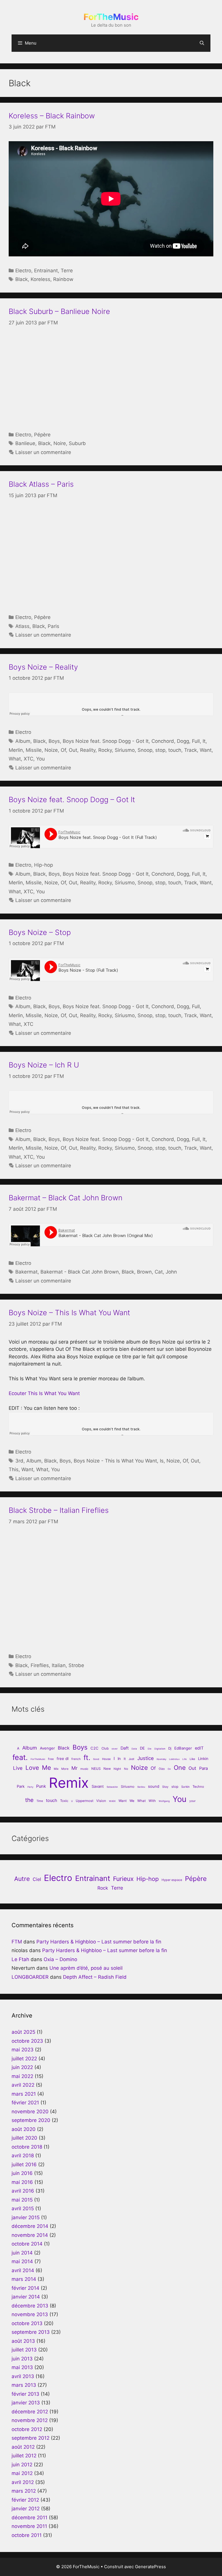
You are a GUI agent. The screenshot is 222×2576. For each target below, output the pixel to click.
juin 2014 (22, 2253)
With (152, 1801)
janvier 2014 (26, 2297)
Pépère (42, 435)
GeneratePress (150, 2567)
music (84, 1769)
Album (23, 741)
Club (105, 1748)
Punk (41, 1786)
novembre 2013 (30, 2314)
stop (160, 750)
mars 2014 (24, 2279)
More (65, 1769)
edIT (199, 1748)
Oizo (162, 1769)
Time (40, 1801)
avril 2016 (23, 2191)
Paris (53, 626)
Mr (74, 1768)
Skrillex (141, 1787)
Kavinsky (161, 1759)
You (40, 759)
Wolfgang (164, 1801)
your (193, 1801)
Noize (51, 750)
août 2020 (24, 2129)
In (119, 1759)
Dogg (183, 741)
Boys (54, 741)
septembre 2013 (31, 2332)
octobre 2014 (27, 2244)
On (169, 1769)
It (204, 741)
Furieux (123, 1879)
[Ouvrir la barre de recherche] (202, 43)
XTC (28, 759)
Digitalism (160, 1749)
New (107, 1769)
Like (192, 1759)
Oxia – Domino (60, 1959)
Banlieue (25, 443)
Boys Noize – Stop (40, 932)
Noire (60, 443)
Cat (159, 1272)
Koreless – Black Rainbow (52, 116)
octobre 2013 (27, 2323)
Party (30, 1787)
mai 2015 (22, 2200)
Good (96, 1759)
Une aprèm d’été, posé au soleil (86, 1968)
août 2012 (23, 2447)
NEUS (96, 1769)
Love (32, 1768)
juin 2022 (22, 2067)
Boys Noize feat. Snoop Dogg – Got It (72, 800)
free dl (63, 1759)
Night (117, 1769)
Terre (67, 271)
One (180, 1767)
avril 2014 (23, 2270)
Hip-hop (44, 865)
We (132, 1801)
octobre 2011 (27, 2535)
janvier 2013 (26, 2403)
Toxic (64, 1801)
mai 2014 (22, 2261)
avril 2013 (23, 2376)
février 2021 (25, 2103)
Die (150, 1749)
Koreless (40, 279)
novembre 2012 (30, 2420)
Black (22, 279)
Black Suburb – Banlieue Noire (59, 311)
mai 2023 (23, 2050)
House (106, 1759)
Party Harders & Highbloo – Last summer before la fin (99, 1942)
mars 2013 (24, 2385)
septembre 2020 (31, 2120)
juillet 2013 (24, 2350)
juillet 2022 (24, 2059)
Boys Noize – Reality (43, 667)
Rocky (105, 750)
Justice (146, 1758)
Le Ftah (20, 1959)
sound (154, 1786)
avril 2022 (23, 2085)
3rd (19, 1461)
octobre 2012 (27, 2429)
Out (73, 750)
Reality (88, 750)
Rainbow (63, 279)
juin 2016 (22, 2173)
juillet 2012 (24, 2456)
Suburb (77, 443)
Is (162, 1461)
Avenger (47, 1748)
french (76, 1759)
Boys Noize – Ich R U (44, 1065)
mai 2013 (22, 2367)
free (51, 1759)
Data (134, 1749)
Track (190, 750)
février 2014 (25, 2288)
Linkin (203, 1759)
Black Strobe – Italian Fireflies (59, 1510)
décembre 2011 (29, 2518)
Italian (59, 1665)
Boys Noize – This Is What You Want (69, 1313)
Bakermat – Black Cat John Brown (65, 1198)
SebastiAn (112, 1787)
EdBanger (183, 1748)
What (15, 759)
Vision (101, 1801)
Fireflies (40, 1665)
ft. (87, 1758)
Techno (198, 1787)
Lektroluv (174, 1759)
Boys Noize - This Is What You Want (115, 1461)
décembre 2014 (30, 2226)
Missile (34, 750)
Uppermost (85, 1801)
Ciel (37, 1879)
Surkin (185, 1787)
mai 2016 (22, 2182)
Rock (103, 1888)
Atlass (22, 626)
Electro (23, 271)
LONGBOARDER (30, 1977)
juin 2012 (22, 2465)
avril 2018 (23, 2156)
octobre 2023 (27, 2041)
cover (115, 1749)
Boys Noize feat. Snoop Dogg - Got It (106, 741)
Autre (22, 1879)
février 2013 (25, 2394)
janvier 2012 (26, 2509)
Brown (144, 1272)
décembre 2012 (30, 2412)
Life (185, 1759)
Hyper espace (172, 1880)
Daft (125, 1748)
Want (206, 750)
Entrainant (46, 271)
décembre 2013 (30, 2306)
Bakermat (26, 1272)
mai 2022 (22, 2076)
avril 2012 (23, 2482)
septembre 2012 (30, 2438)
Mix (56, 1769)
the (29, 1800)
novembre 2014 (30, 2235)
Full (196, 741)
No (126, 1769)
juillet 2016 (24, 2165)
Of (63, 750)
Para (203, 1768)
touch (175, 750)
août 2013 (23, 2341)
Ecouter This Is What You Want (44, 1393)
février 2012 (25, 2500)
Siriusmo (125, 750)
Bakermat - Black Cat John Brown (80, 1272)
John (171, 1272)
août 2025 (23, 2032)
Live (18, 1768)
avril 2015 (23, 2208)
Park (21, 1786)
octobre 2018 (27, 2147)
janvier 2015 (26, 2217)
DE (142, 1748)
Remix (69, 1783)
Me (46, 1767)
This (14, 1469)
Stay (165, 1787)
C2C (95, 1748)
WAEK (112, 1801)
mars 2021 (24, 2094)
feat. (20, 1757)
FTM (17, 1942)
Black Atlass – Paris (41, 484)
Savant (98, 1786)
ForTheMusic (111, 17)
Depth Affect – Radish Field (95, 1977)
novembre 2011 (29, 2526)
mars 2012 (24, 2491)
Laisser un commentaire (43, 452)
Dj (170, 1748)
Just (132, 1759)
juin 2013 (22, 2359)
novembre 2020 (30, 2112)
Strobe (76, 1665)
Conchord (163, 741)
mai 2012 (22, 2473)
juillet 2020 (24, 2138)
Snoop (145, 750)
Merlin (16, 750)
